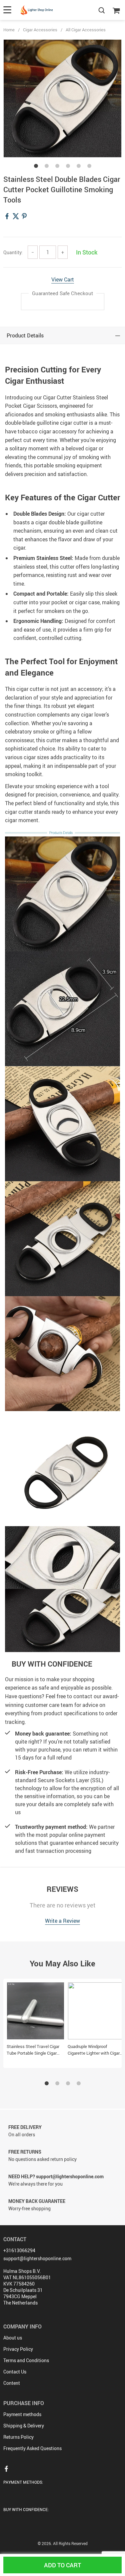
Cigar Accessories (40, 30)
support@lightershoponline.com (37, 2258)
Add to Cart (62, 2565)
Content (12, 2383)
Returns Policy (18, 2437)
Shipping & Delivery (24, 2426)
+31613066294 (19, 2250)
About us (13, 2338)
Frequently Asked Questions (32, 2448)
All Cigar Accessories (86, 30)
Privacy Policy (18, 2349)
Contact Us (15, 2372)
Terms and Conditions (26, 2360)
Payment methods (22, 2414)
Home (9, 30)
